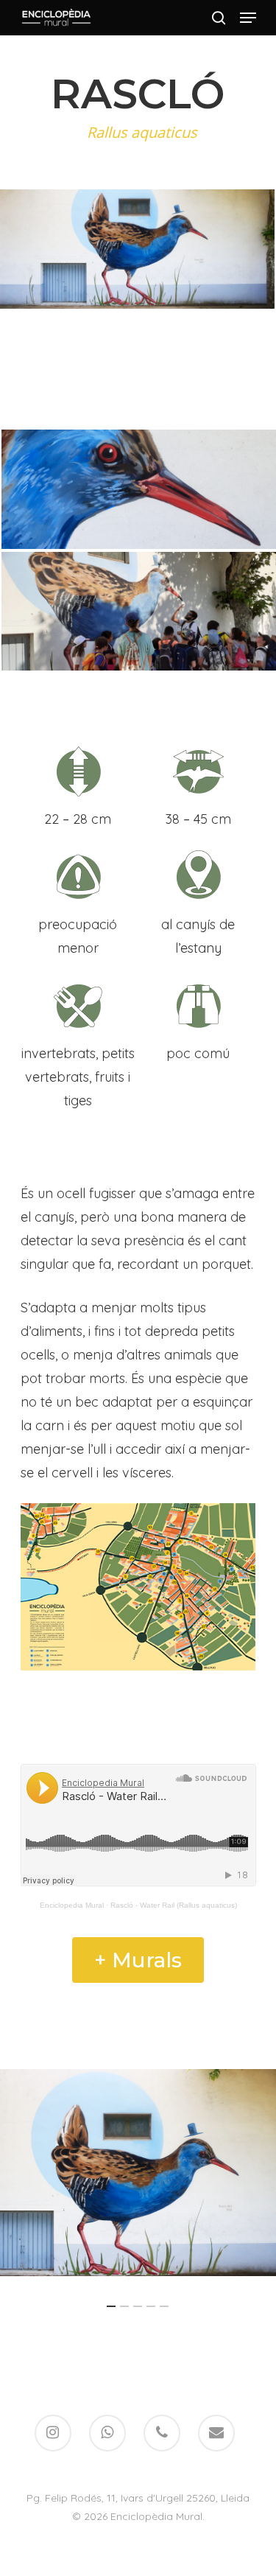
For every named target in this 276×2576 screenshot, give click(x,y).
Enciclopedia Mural (72, 1905)
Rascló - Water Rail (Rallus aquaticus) (174, 1905)
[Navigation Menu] (248, 18)
